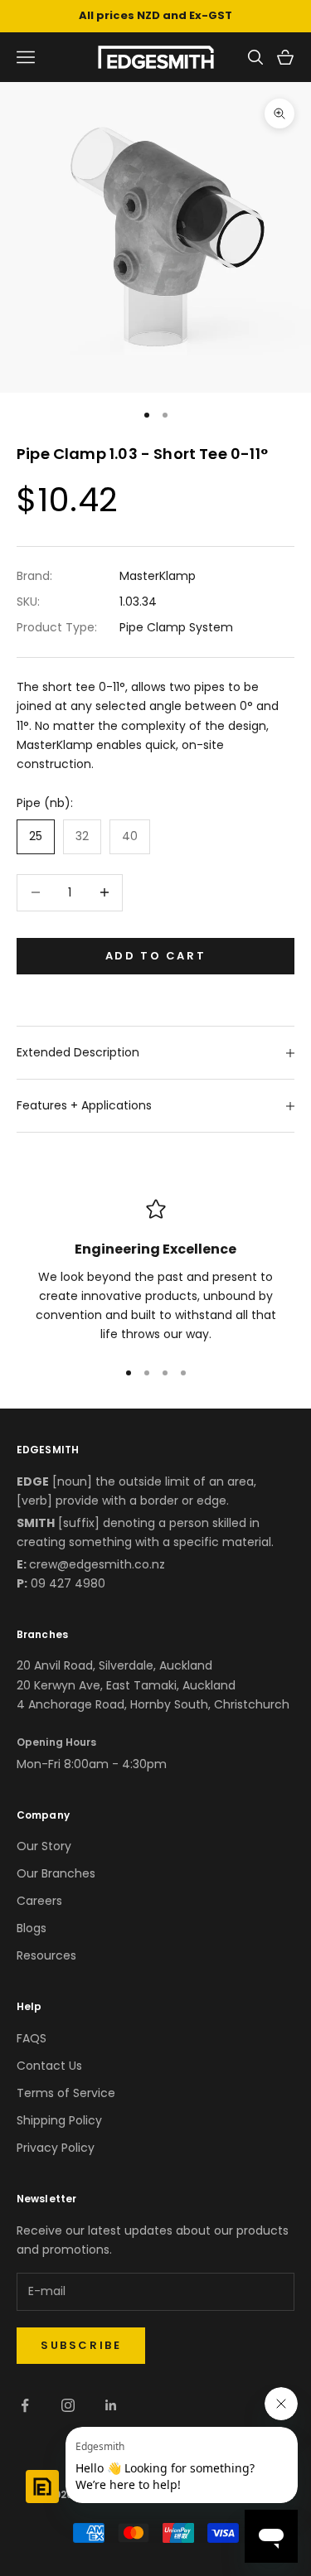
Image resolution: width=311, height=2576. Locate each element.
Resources (46, 1955)
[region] (155, 1271)
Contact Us (49, 2066)
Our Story (44, 1846)
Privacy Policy (56, 2148)
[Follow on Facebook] (25, 2405)
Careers (39, 1901)
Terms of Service (66, 2093)
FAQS (32, 2038)
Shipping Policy (59, 2120)
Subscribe (81, 2345)
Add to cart (156, 956)
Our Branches (56, 1873)
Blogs (32, 1928)
